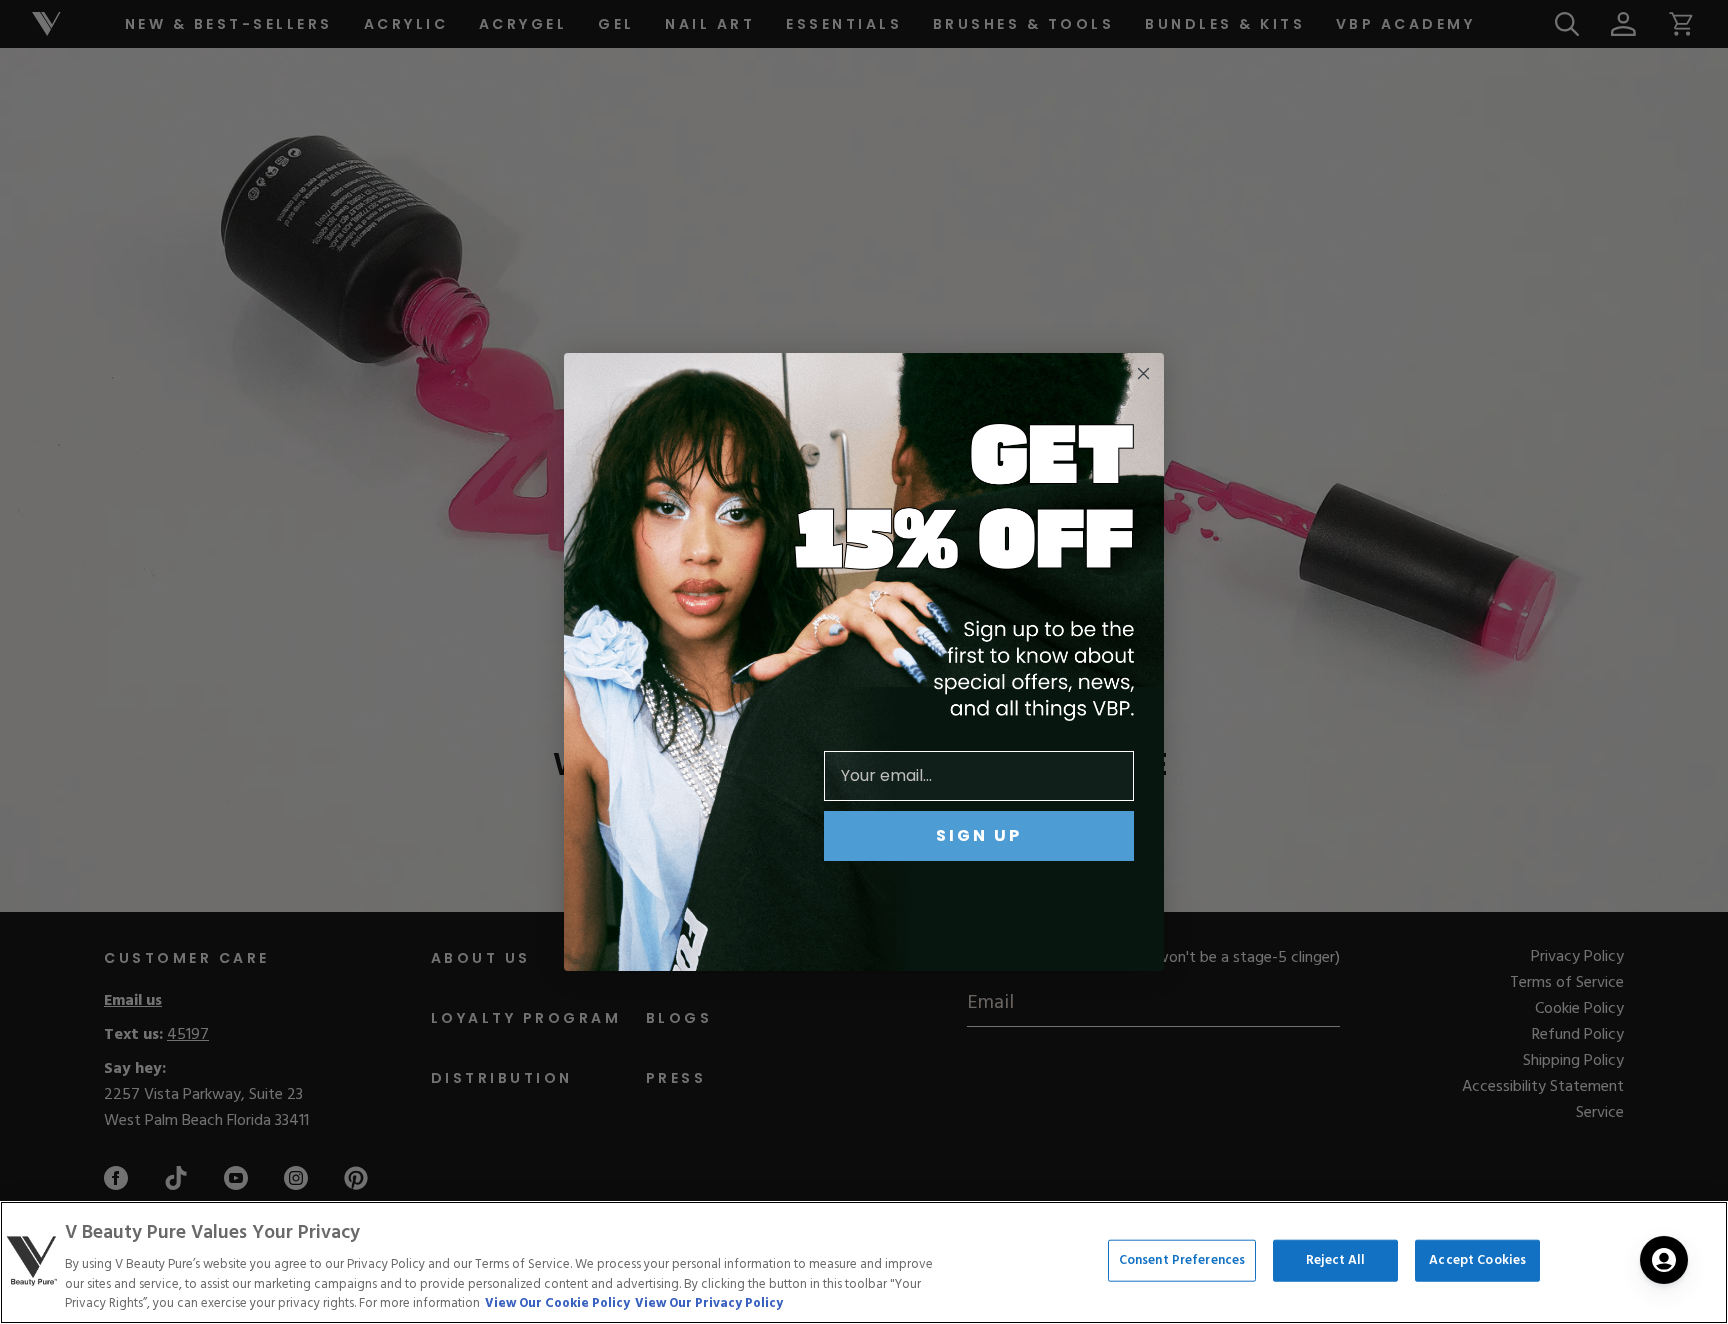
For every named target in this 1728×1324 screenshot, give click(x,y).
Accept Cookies (1477, 1260)
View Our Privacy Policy (709, 1303)
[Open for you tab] (1664, 1260)
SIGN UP (979, 835)
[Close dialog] (1143, 373)
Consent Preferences (1182, 1260)
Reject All (1335, 1260)
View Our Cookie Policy (557, 1303)
